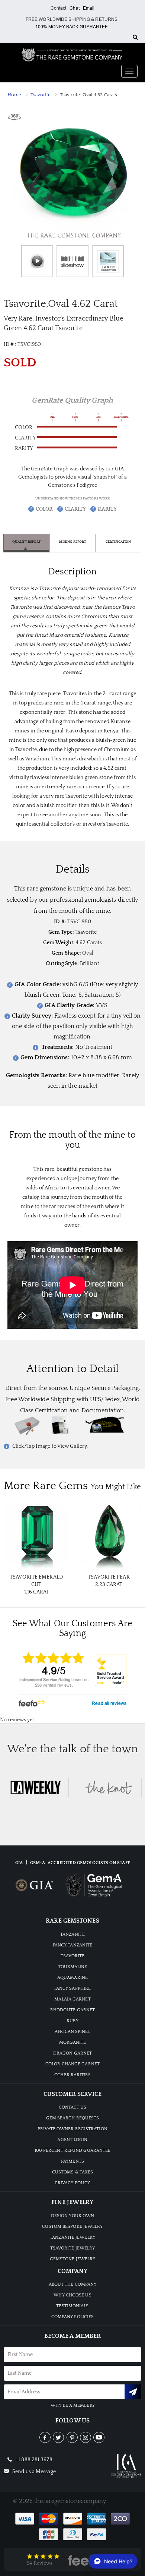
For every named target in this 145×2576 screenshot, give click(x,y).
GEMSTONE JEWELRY (73, 2259)
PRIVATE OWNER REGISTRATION (72, 2129)
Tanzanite (72, 1934)
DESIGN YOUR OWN (73, 2216)
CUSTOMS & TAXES (73, 2172)
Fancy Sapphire (72, 1988)
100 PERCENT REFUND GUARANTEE (73, 2151)
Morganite (73, 2042)
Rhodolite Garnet (73, 2010)
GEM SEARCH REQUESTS (73, 2118)
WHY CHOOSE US (72, 2295)
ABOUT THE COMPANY (73, 2284)
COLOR (44, 509)
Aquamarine (72, 1978)
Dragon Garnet (72, 2053)
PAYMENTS (72, 2161)
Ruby (72, 2021)
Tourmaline (73, 1967)
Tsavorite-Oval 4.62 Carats (89, 95)
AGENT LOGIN (72, 2140)
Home (14, 95)
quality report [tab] (26, 542)
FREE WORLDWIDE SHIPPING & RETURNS (72, 19)
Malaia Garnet (72, 1999)
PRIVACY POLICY (72, 2183)
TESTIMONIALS (72, 2306)
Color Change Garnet (72, 2064)
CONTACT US (73, 2107)
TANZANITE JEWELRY (72, 2237)
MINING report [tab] (72, 542)
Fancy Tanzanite (73, 1945)
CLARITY (75, 509)
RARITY (107, 509)
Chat (74, 8)
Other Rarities (72, 2075)
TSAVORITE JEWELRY (73, 2248)
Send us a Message (33, 2472)
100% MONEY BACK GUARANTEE (72, 27)
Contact (59, 8)
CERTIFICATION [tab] (118, 542)
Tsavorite (41, 95)
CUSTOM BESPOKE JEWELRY (72, 2227)
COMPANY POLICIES (73, 2317)
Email (89, 8)
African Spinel (72, 2032)
